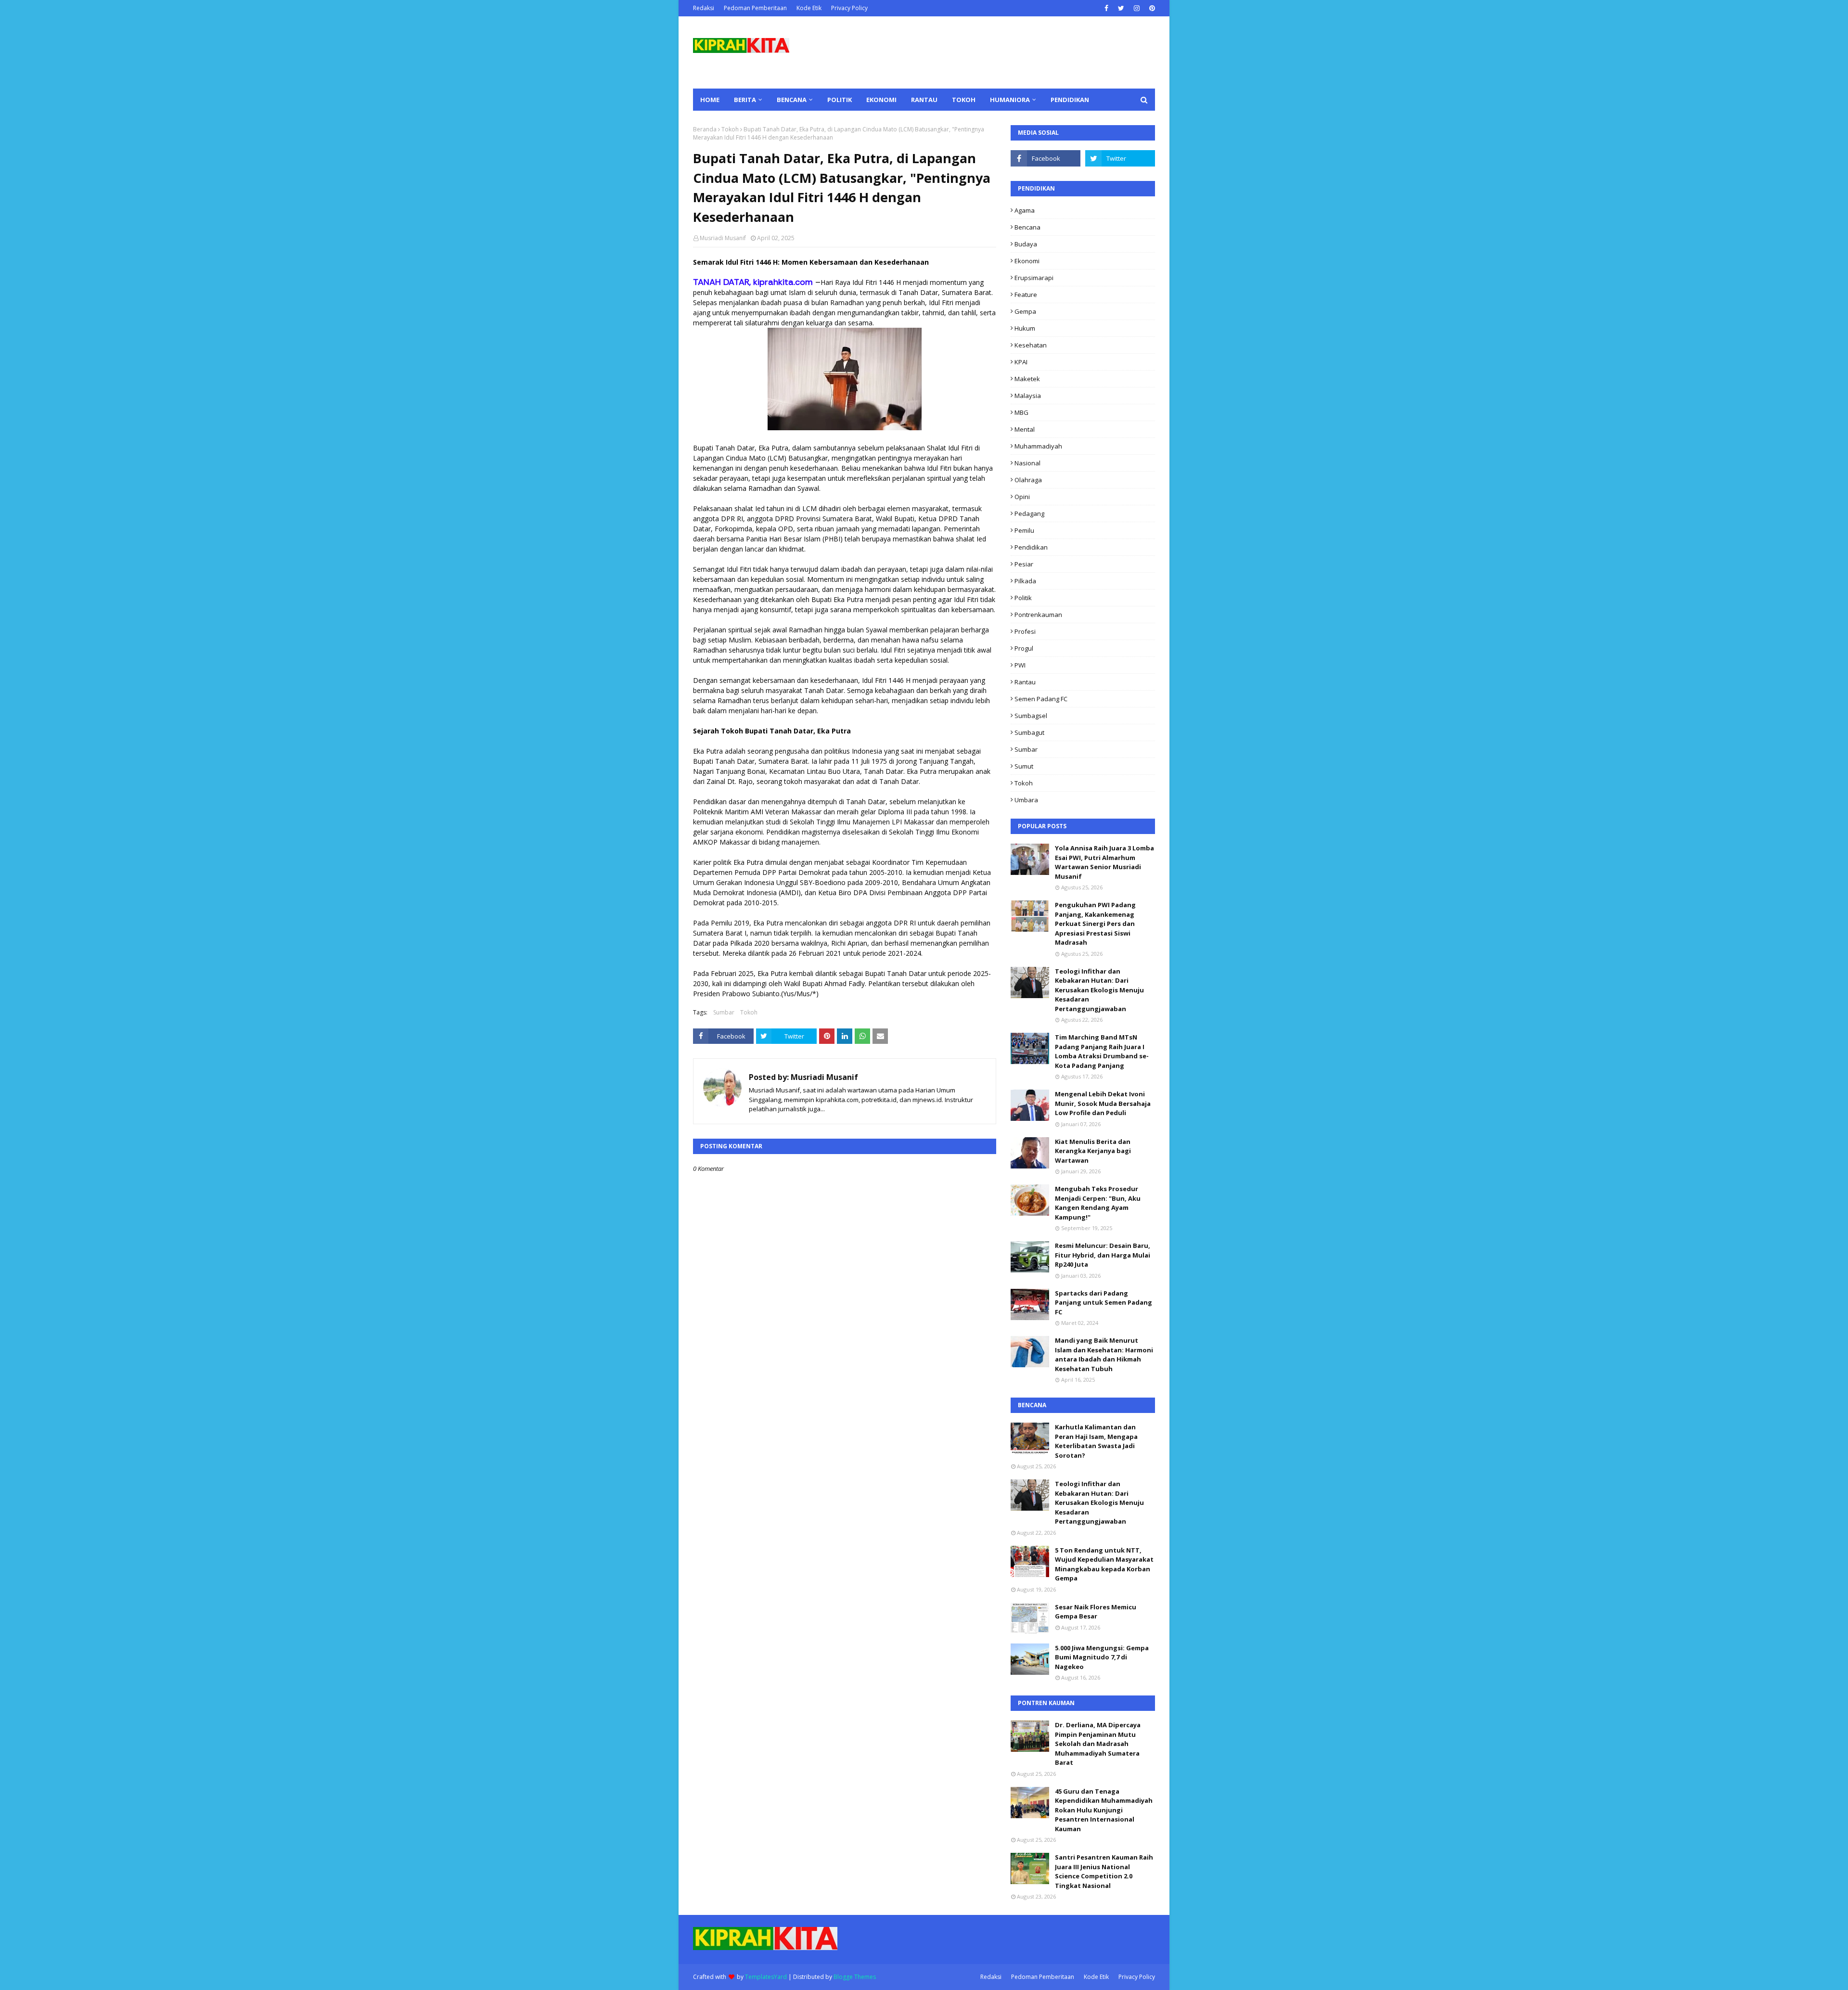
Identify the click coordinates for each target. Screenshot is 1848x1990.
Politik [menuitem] (840, 100)
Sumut (1024, 766)
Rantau (1025, 682)
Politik (1023, 598)
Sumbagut (1029, 732)
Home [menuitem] (710, 100)
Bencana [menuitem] (792, 100)
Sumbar (724, 1012)
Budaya (1026, 244)
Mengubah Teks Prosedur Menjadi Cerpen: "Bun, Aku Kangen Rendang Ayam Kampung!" (1098, 1203)
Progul (1024, 648)
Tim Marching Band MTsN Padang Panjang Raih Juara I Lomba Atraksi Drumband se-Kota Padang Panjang (1102, 1051)
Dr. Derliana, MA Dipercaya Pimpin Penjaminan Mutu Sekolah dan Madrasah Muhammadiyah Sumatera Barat (1098, 1744)
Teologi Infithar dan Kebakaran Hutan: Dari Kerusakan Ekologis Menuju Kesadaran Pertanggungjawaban (1099, 990)
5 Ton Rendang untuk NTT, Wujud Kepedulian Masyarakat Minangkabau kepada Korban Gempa (1104, 1564)
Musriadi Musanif (723, 238)
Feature (1026, 295)
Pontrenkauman (1038, 615)
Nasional (1027, 463)
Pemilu (1024, 530)
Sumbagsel (1031, 716)
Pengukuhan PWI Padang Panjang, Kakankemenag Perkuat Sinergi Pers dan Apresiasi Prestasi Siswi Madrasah (1095, 924)
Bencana (1027, 227)
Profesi (1025, 631)
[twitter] (1121, 8)
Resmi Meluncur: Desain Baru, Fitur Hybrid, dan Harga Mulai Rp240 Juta (1103, 1255)
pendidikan (1031, 547)
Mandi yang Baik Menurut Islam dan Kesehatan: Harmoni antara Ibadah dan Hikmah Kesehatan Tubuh (1104, 1354)
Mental (1025, 429)
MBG (1021, 412)
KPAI (1021, 362)
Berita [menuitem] (745, 100)
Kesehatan (1031, 345)
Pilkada (1025, 581)
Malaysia (1028, 396)
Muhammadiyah (1038, 446)
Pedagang (1029, 514)
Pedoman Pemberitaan (755, 8)
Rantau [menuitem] (924, 100)
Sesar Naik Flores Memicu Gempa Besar (1096, 1612)
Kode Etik (809, 8)
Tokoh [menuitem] (964, 100)
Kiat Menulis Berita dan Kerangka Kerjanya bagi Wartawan (1093, 1151)
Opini (1022, 497)
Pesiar (1024, 564)
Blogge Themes (855, 1977)
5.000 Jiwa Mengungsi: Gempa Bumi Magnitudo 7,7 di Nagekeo (1102, 1657)
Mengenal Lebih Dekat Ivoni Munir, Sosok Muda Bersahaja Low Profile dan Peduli (1103, 1103)
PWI (1020, 665)
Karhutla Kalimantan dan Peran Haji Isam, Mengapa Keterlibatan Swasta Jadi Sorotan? (1096, 1441)
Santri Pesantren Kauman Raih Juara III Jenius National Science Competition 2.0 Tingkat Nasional (1104, 1871)
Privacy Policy (849, 8)
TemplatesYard (766, 1977)
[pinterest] (1151, 8)
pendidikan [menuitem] (1070, 100)
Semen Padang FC (1041, 699)
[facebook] (1106, 8)
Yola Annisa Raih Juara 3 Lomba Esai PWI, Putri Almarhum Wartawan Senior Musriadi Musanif (1104, 862)
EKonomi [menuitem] (881, 100)
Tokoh (730, 129)
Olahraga (1028, 480)
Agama (1025, 210)
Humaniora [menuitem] (1010, 100)
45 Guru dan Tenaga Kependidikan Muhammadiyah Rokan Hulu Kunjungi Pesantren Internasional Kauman (1104, 1810)
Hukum (1025, 328)
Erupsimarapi (1034, 278)
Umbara (1026, 800)
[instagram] (1137, 8)
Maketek (1027, 379)
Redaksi (704, 8)
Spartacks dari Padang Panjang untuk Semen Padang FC (1104, 1303)
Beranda (705, 129)
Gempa (1025, 311)
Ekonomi (1027, 261)
